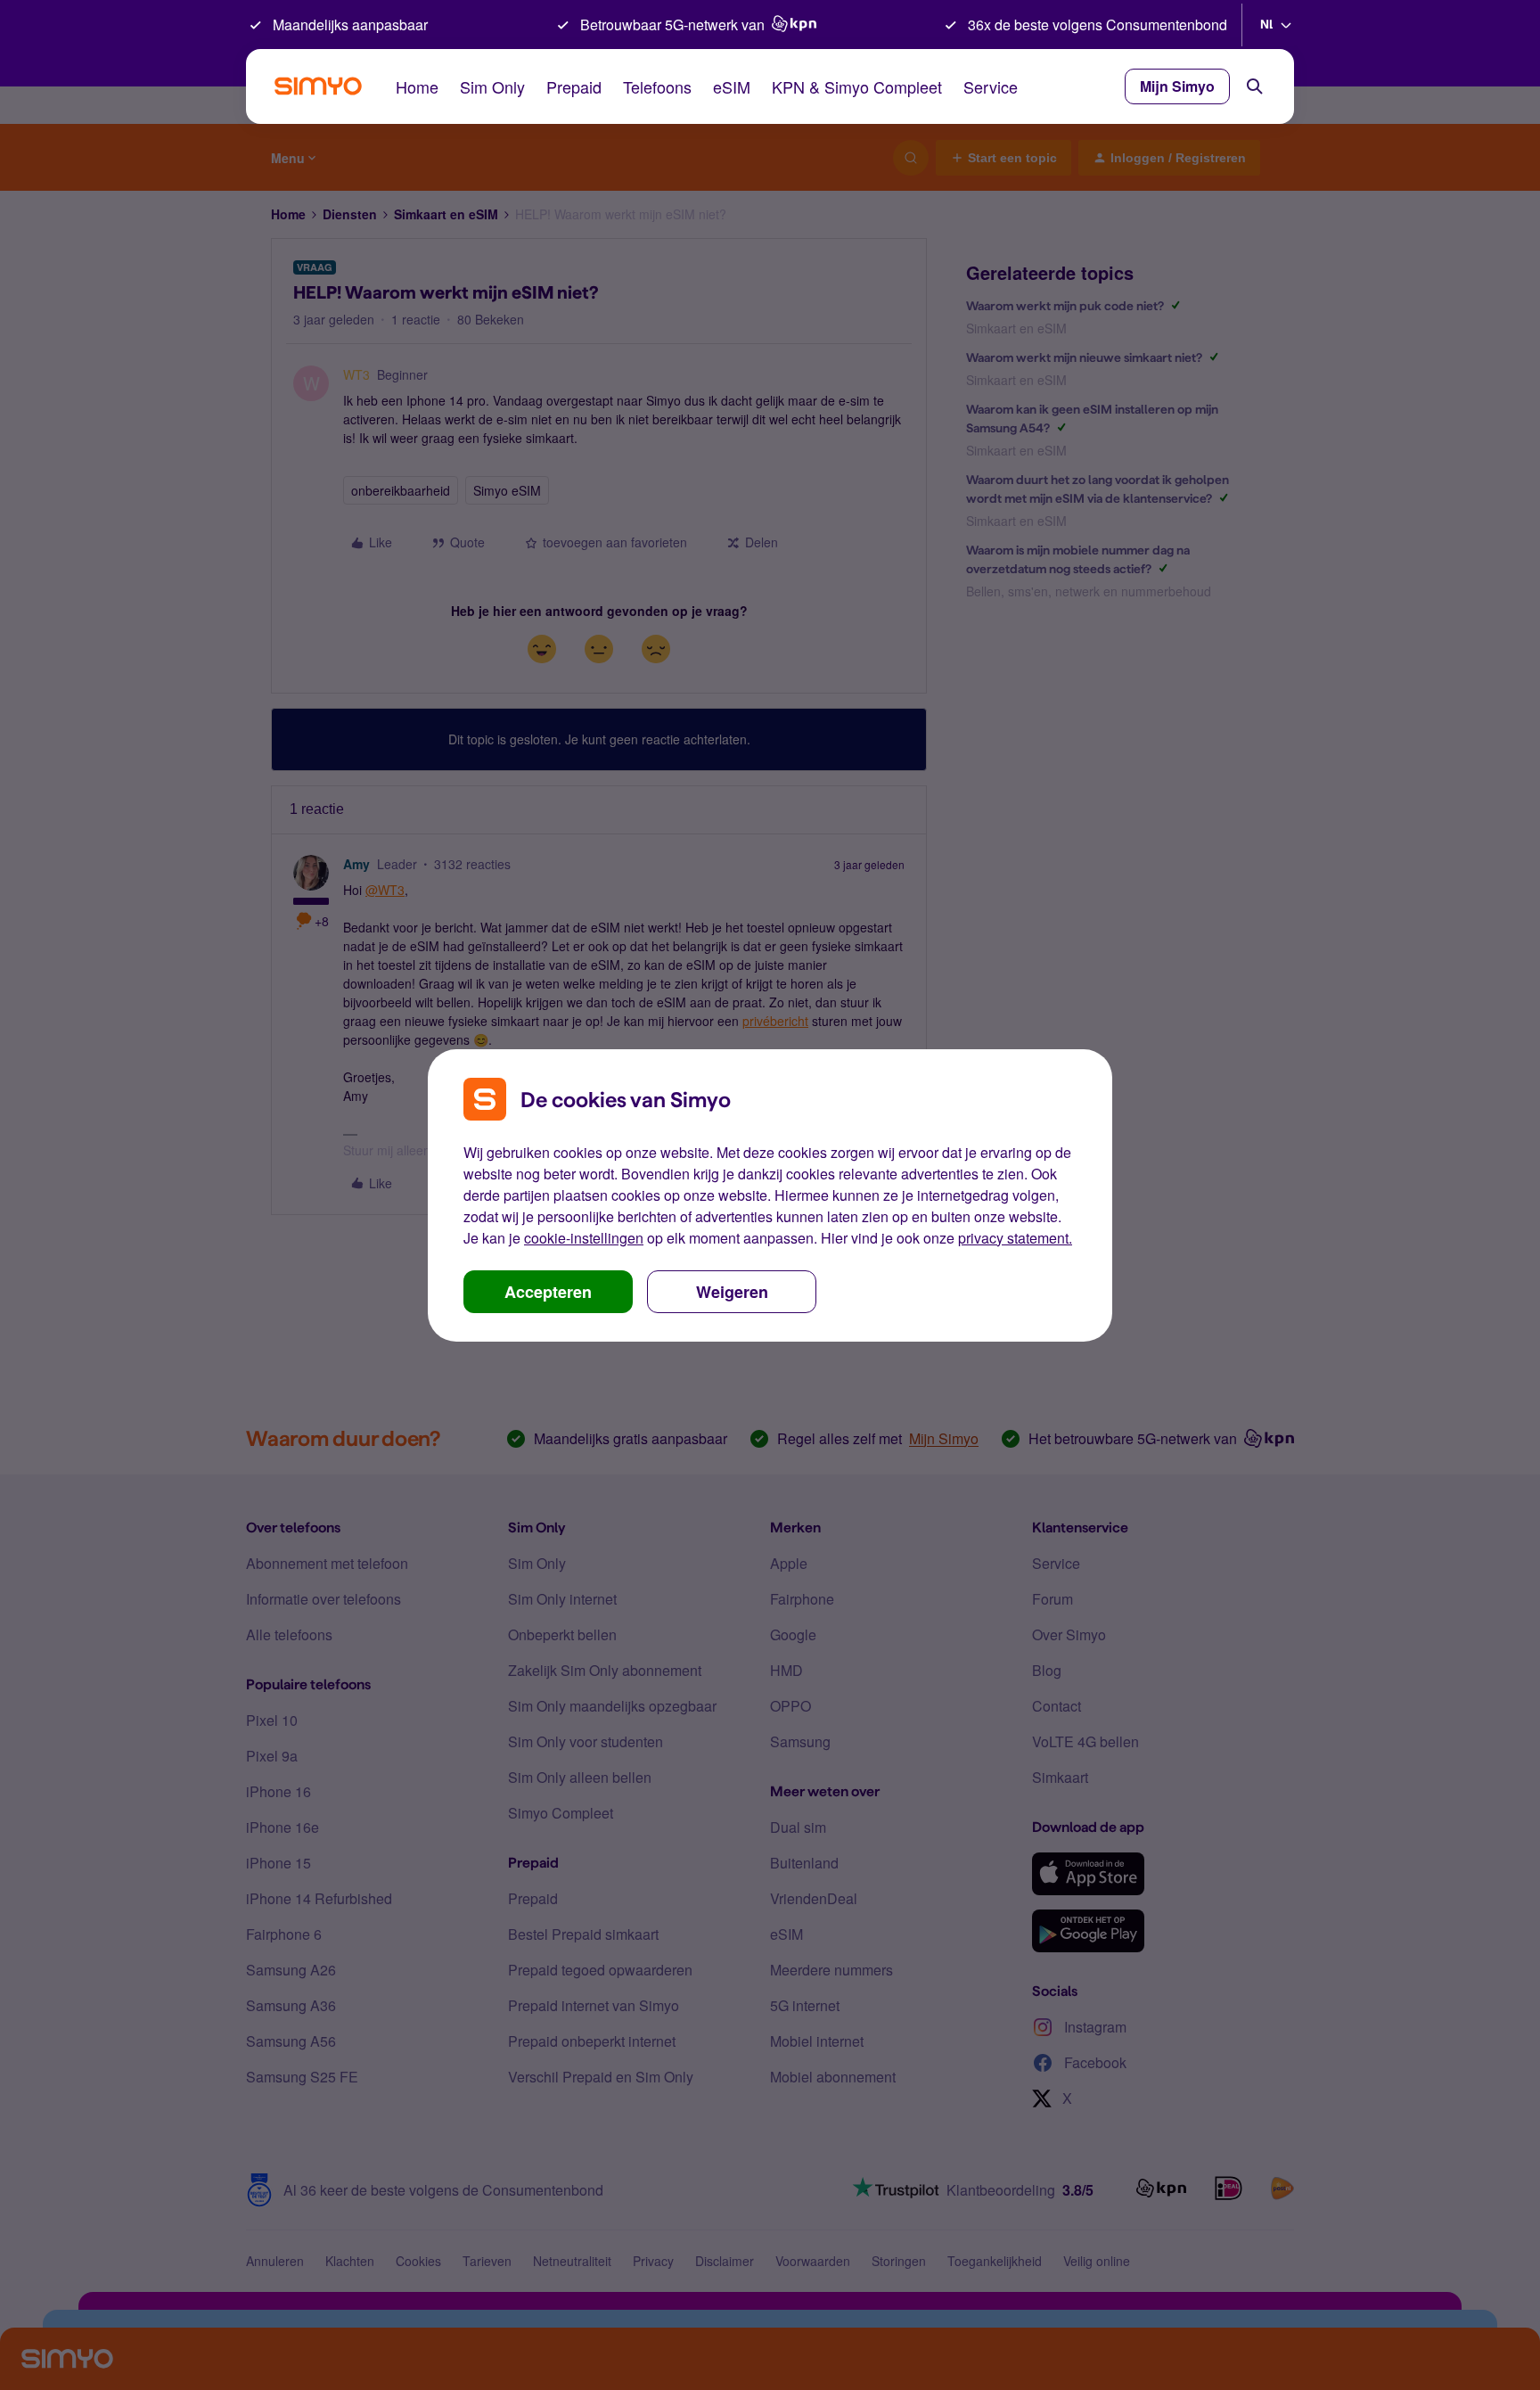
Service (991, 86)
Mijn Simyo (1177, 86)
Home (417, 86)
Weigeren (732, 1292)
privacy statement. (1015, 1238)
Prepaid (574, 86)
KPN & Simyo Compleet (857, 86)
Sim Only (492, 86)
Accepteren (548, 1292)
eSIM (732, 86)
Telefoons (657, 86)
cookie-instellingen (584, 1238)
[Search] (1255, 86)
